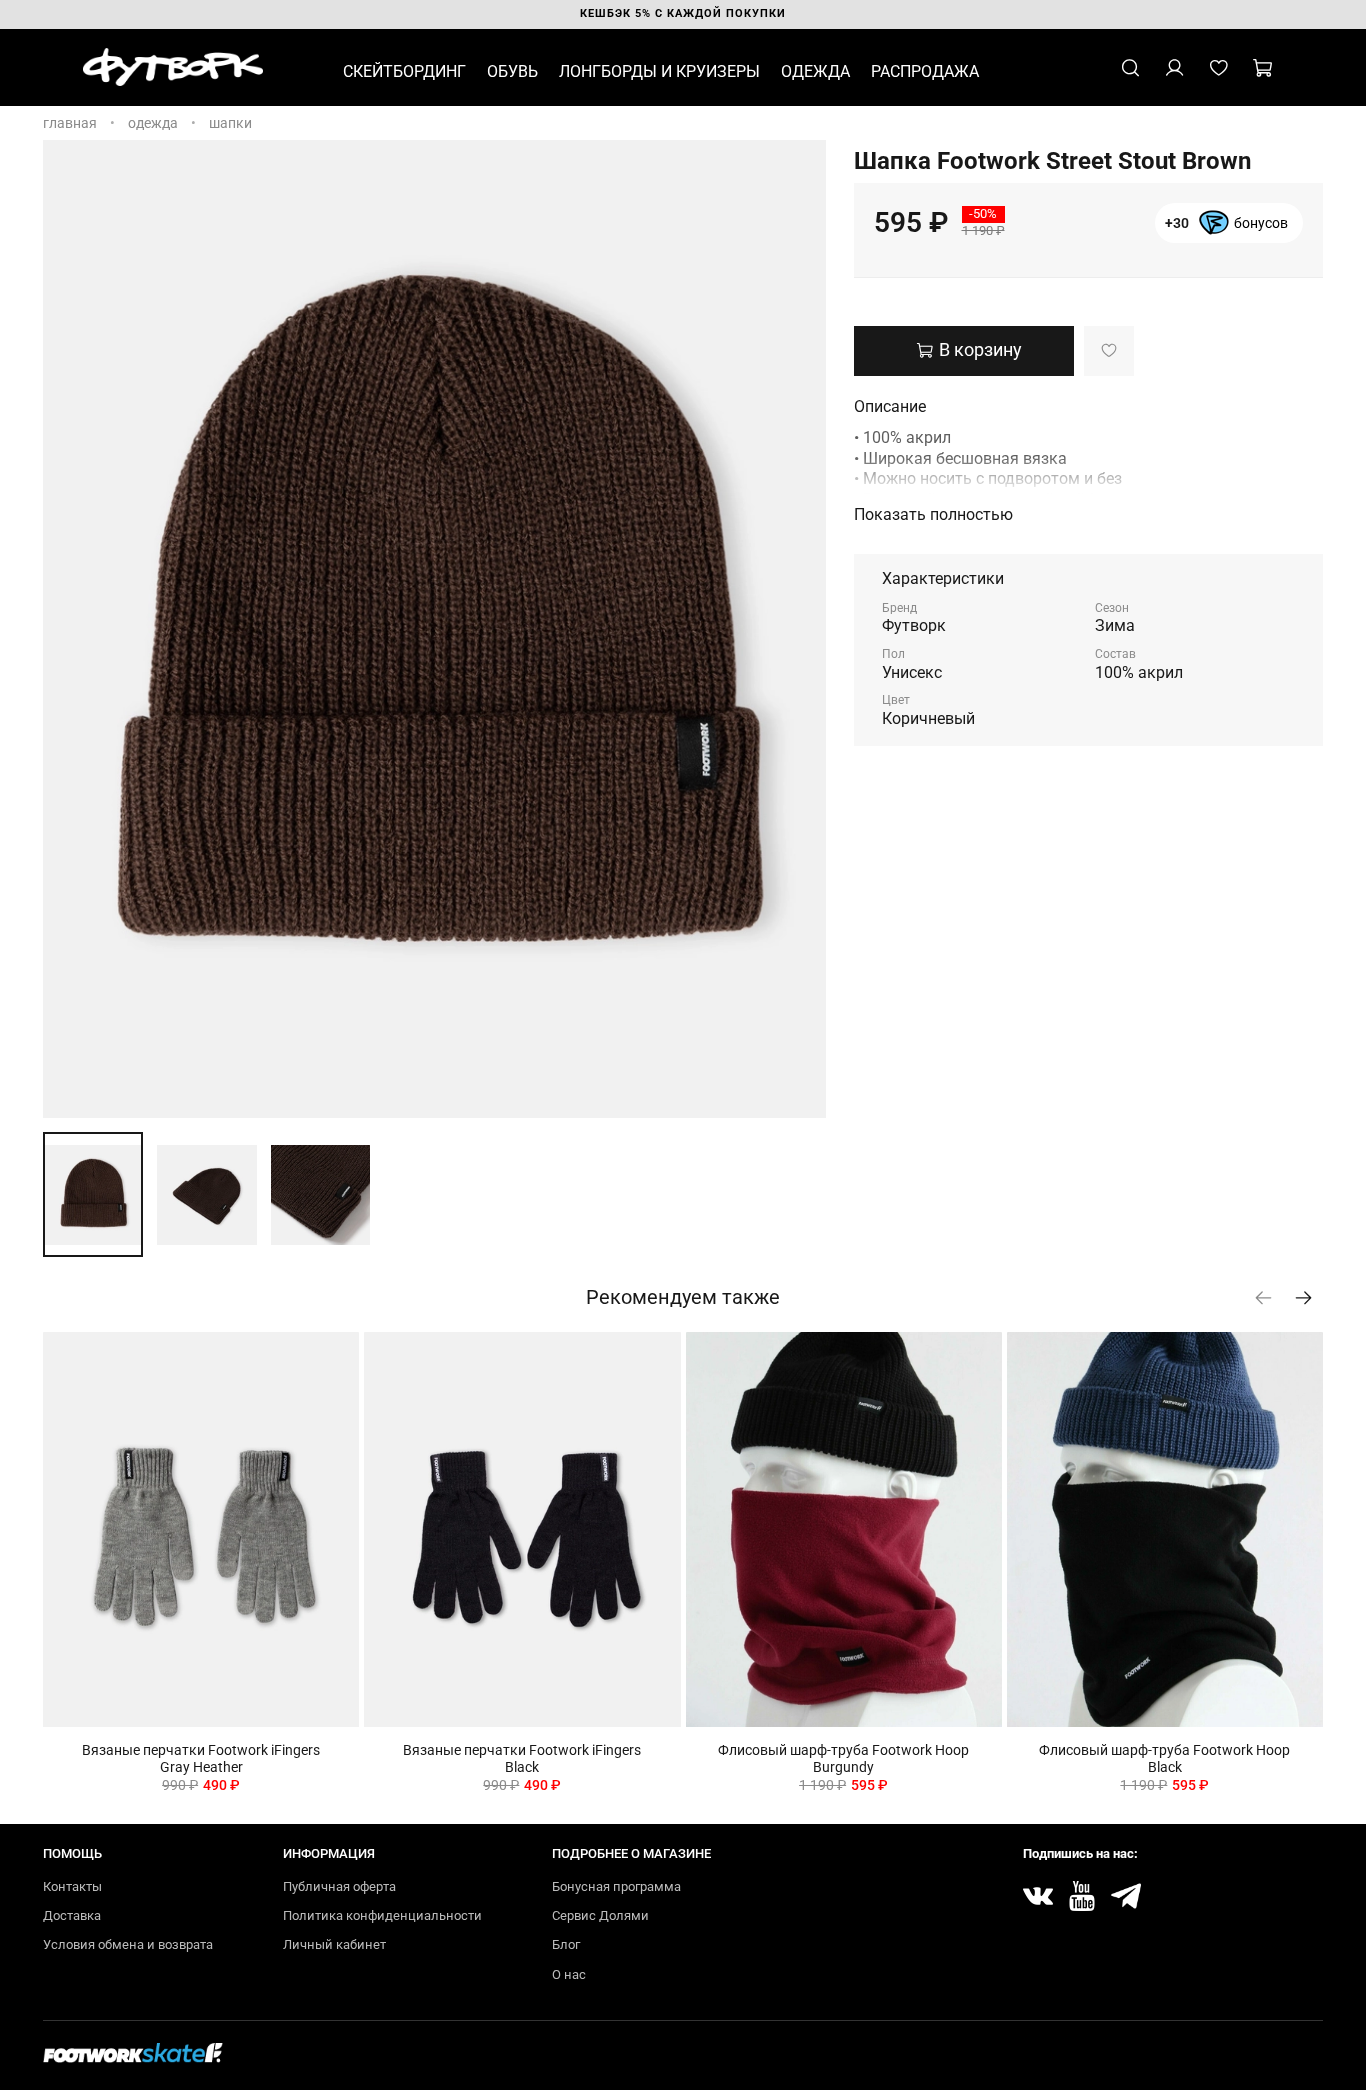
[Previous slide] (71, 629)
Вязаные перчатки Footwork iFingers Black (522, 1758)
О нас (569, 1974)
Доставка (72, 1915)
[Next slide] (798, 629)
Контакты (72, 1886)
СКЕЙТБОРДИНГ (404, 71)
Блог (566, 1944)
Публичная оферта (339, 1886)
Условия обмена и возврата (128, 1944)
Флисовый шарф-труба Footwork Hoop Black (1164, 1758)
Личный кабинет (334, 1944)
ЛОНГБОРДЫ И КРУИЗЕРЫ (659, 71)
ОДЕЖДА (815, 71)
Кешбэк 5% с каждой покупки (683, 13)
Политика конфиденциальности (382, 1915)
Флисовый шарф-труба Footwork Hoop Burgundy (843, 1758)
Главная (70, 123)
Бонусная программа (616, 1886)
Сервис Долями (600, 1915)
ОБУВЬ (512, 71)
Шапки (230, 123)
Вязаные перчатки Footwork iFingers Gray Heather (201, 1758)
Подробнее (1227, 232)
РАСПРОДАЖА (925, 71)
